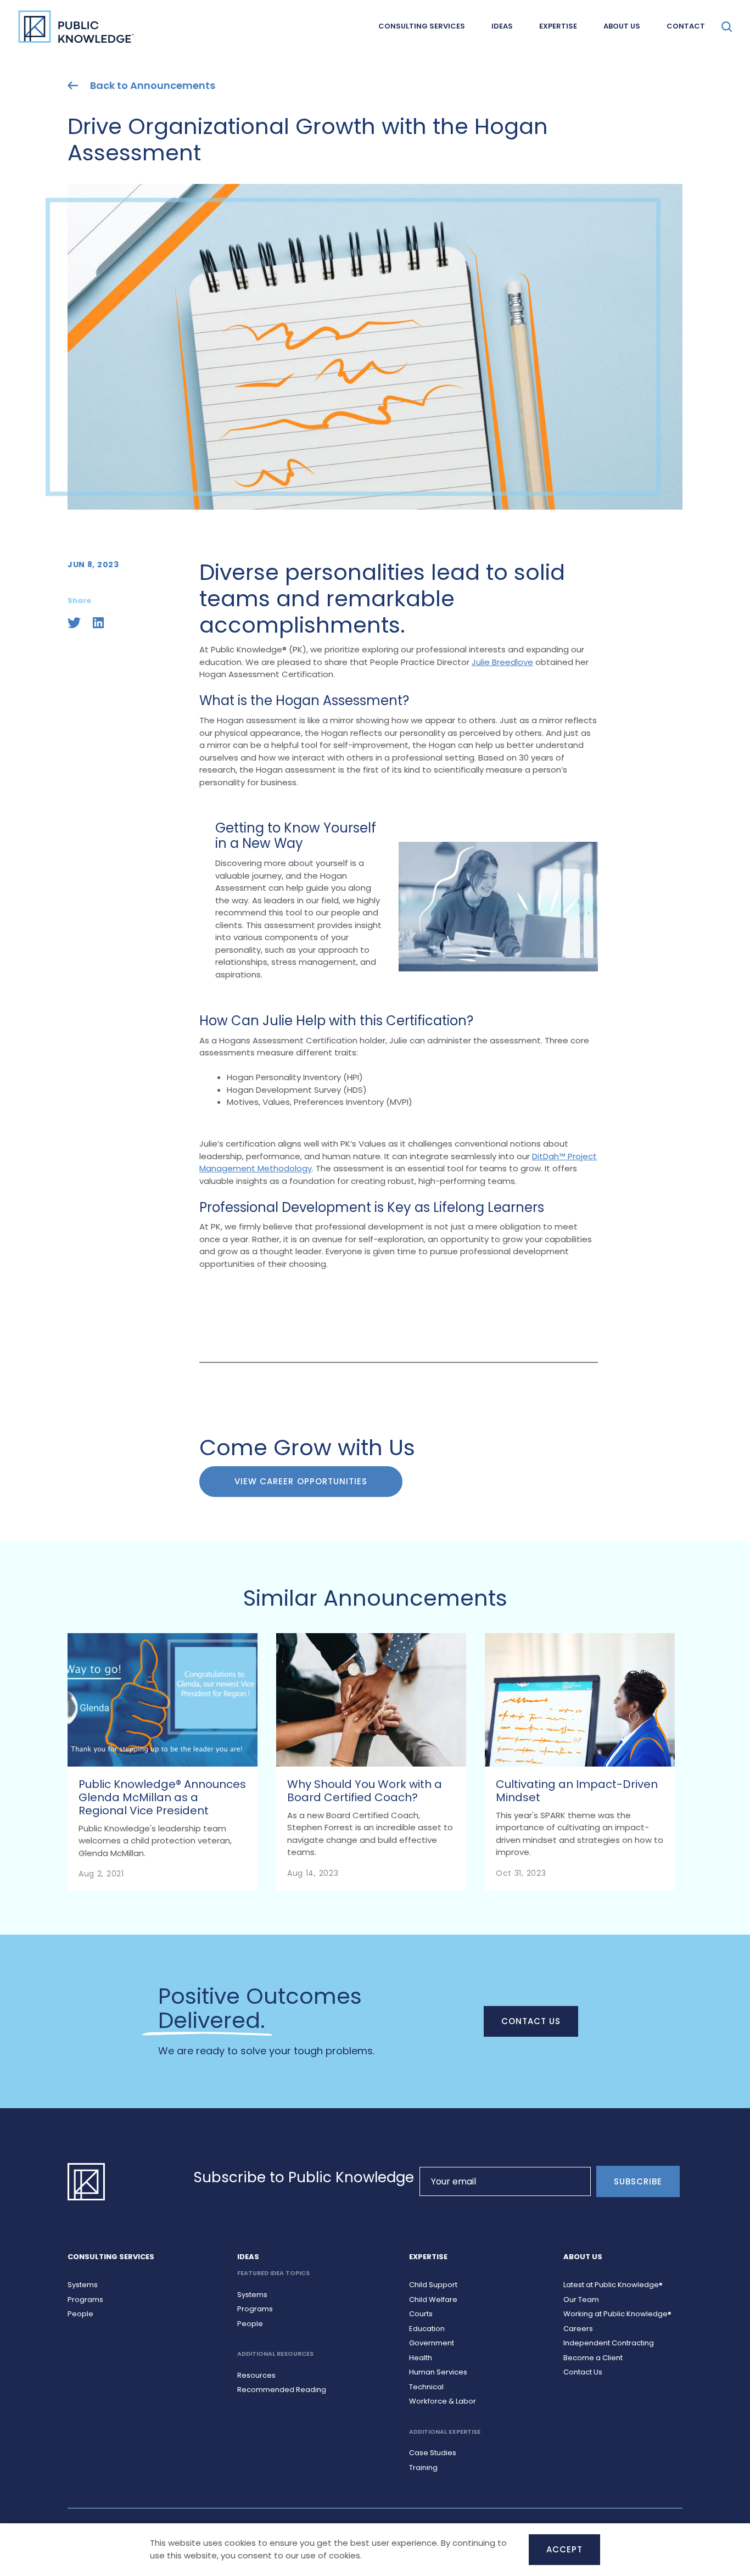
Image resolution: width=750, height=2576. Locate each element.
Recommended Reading (282, 2390)
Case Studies (433, 2453)
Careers (578, 2329)
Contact (686, 26)
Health (421, 2358)
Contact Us (531, 2021)
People (80, 2314)
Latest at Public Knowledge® (613, 2285)
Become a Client (593, 2358)
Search (727, 27)
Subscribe (638, 2181)
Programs (85, 2300)
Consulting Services (422, 26)
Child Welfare (433, 2300)
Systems (83, 2285)
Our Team (581, 2300)
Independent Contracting (609, 2343)
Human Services (438, 2372)
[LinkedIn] (98, 623)
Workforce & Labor (443, 2401)
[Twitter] (74, 623)
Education (427, 2329)
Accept (564, 2549)
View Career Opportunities (301, 1481)
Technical (426, 2387)
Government (432, 2343)
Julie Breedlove (502, 662)
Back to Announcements (153, 86)
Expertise (558, 26)
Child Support (433, 2285)
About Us (622, 26)
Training (423, 2468)
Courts (421, 2314)
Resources (256, 2375)
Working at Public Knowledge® (617, 2314)
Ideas (502, 26)
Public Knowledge (76, 26)
